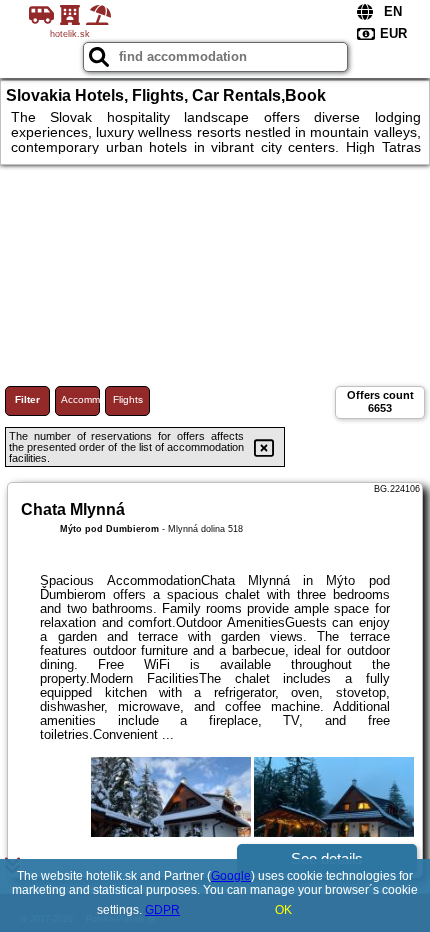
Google (231, 876)
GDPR (162, 910)
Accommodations (80, 399)
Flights (128, 399)
